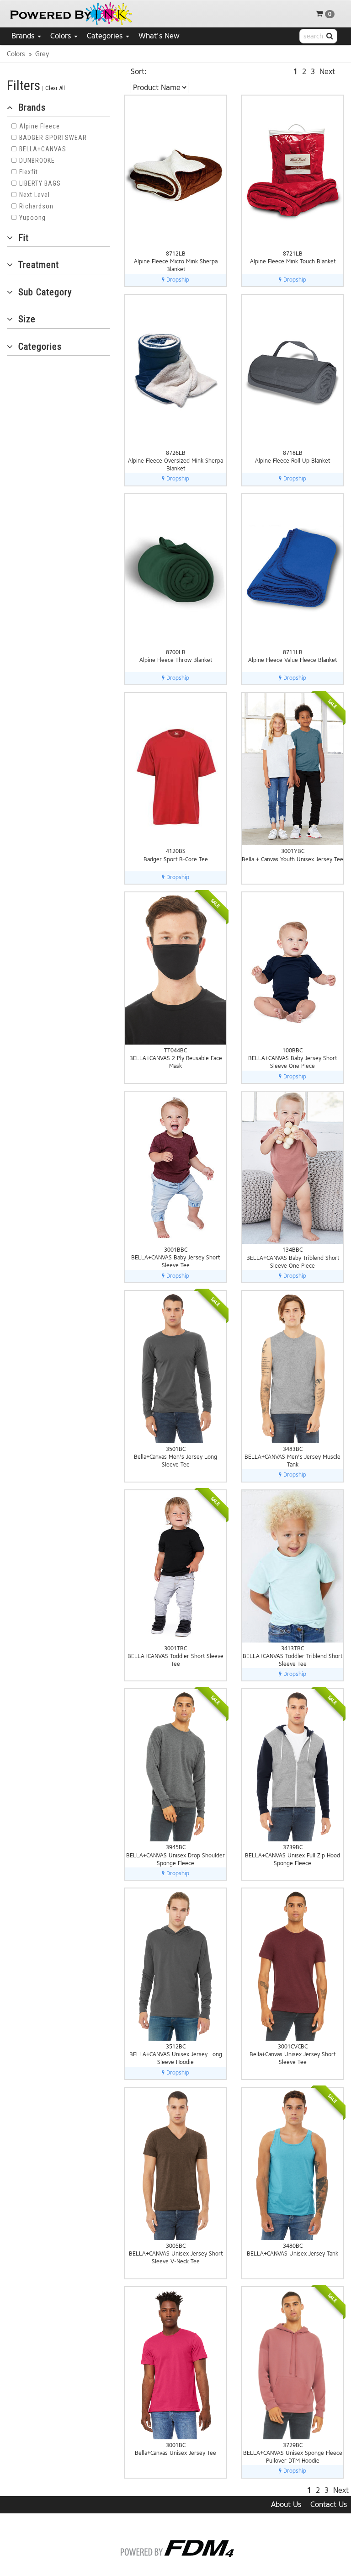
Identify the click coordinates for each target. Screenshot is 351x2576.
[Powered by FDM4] (176, 2547)
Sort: (139, 72)
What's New (159, 36)
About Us (286, 2504)
